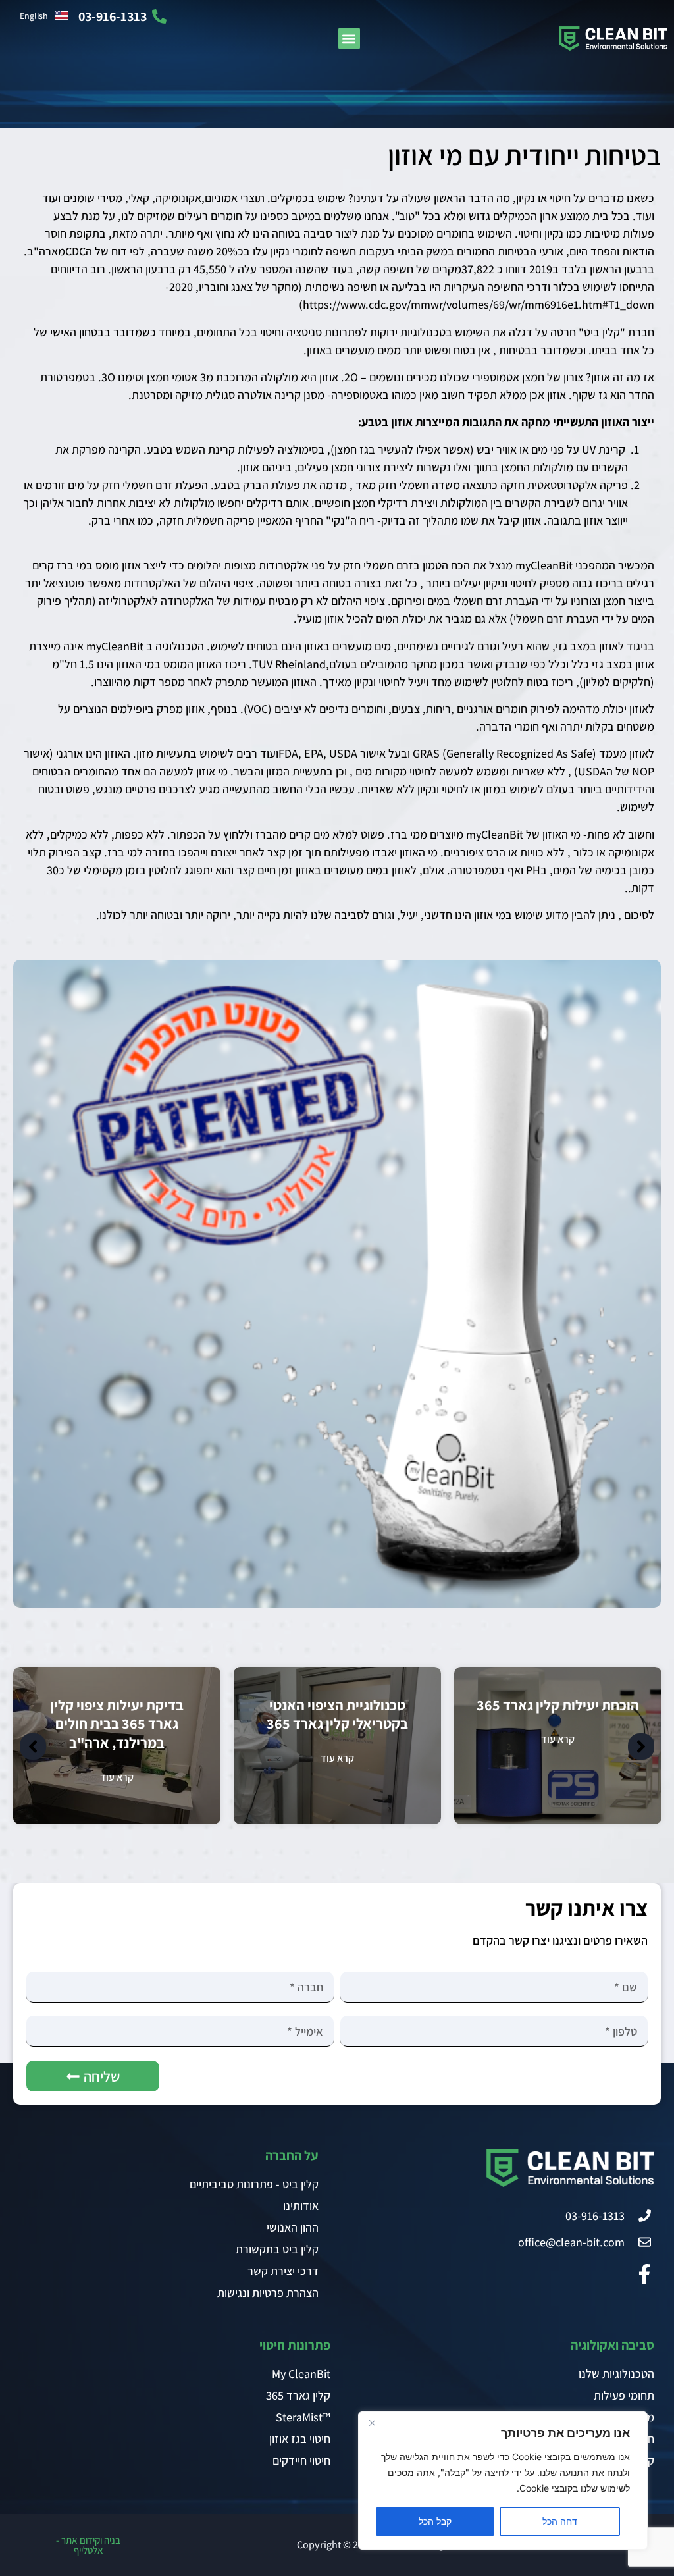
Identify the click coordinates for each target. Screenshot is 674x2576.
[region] (503, 2481)
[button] (349, 39)
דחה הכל (560, 2521)
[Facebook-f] (644, 2274)
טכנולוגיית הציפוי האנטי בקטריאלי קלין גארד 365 (337, 1715)
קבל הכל (435, 2521)
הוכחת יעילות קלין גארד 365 (558, 1705)
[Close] (372, 2423)
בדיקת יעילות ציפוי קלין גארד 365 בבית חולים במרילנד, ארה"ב (117, 1724)
